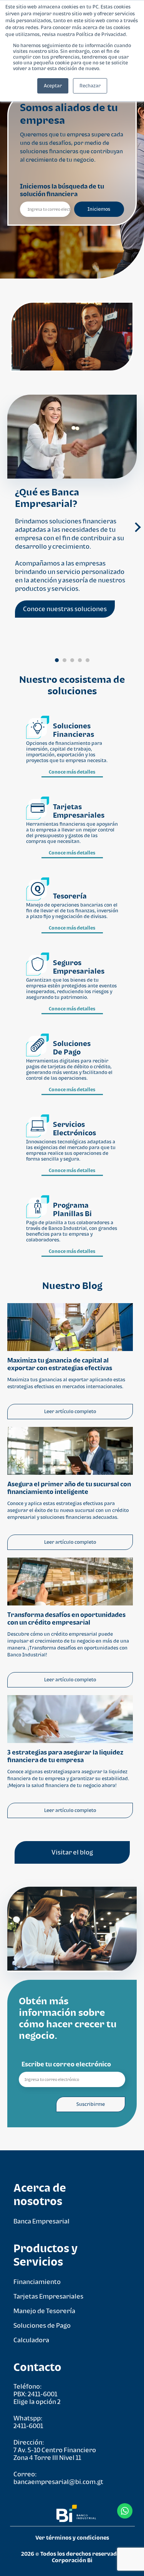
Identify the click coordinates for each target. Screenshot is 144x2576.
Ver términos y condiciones (72, 2537)
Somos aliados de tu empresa (69, 114)
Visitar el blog (72, 1852)
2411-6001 (28, 2426)
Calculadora (31, 2340)
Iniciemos (99, 209)
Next (135, 530)
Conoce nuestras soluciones (65, 609)
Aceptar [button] (53, 86)
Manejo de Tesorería (44, 2311)
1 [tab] (57, 660)
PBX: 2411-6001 (35, 2394)
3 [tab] (72, 660)
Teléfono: (27, 2386)
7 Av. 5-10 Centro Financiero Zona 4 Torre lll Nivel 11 (55, 2454)
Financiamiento (37, 2282)
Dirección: (29, 2442)
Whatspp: (28, 2418)
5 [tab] (88, 660)
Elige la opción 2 (37, 2402)
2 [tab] (65, 660)
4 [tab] (80, 660)
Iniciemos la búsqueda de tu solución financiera (62, 190)
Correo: (25, 2474)
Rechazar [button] (90, 86)
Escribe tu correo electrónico (66, 2064)
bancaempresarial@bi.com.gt (58, 2482)
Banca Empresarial (41, 2221)
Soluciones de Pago (42, 2325)
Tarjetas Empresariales (48, 2296)
